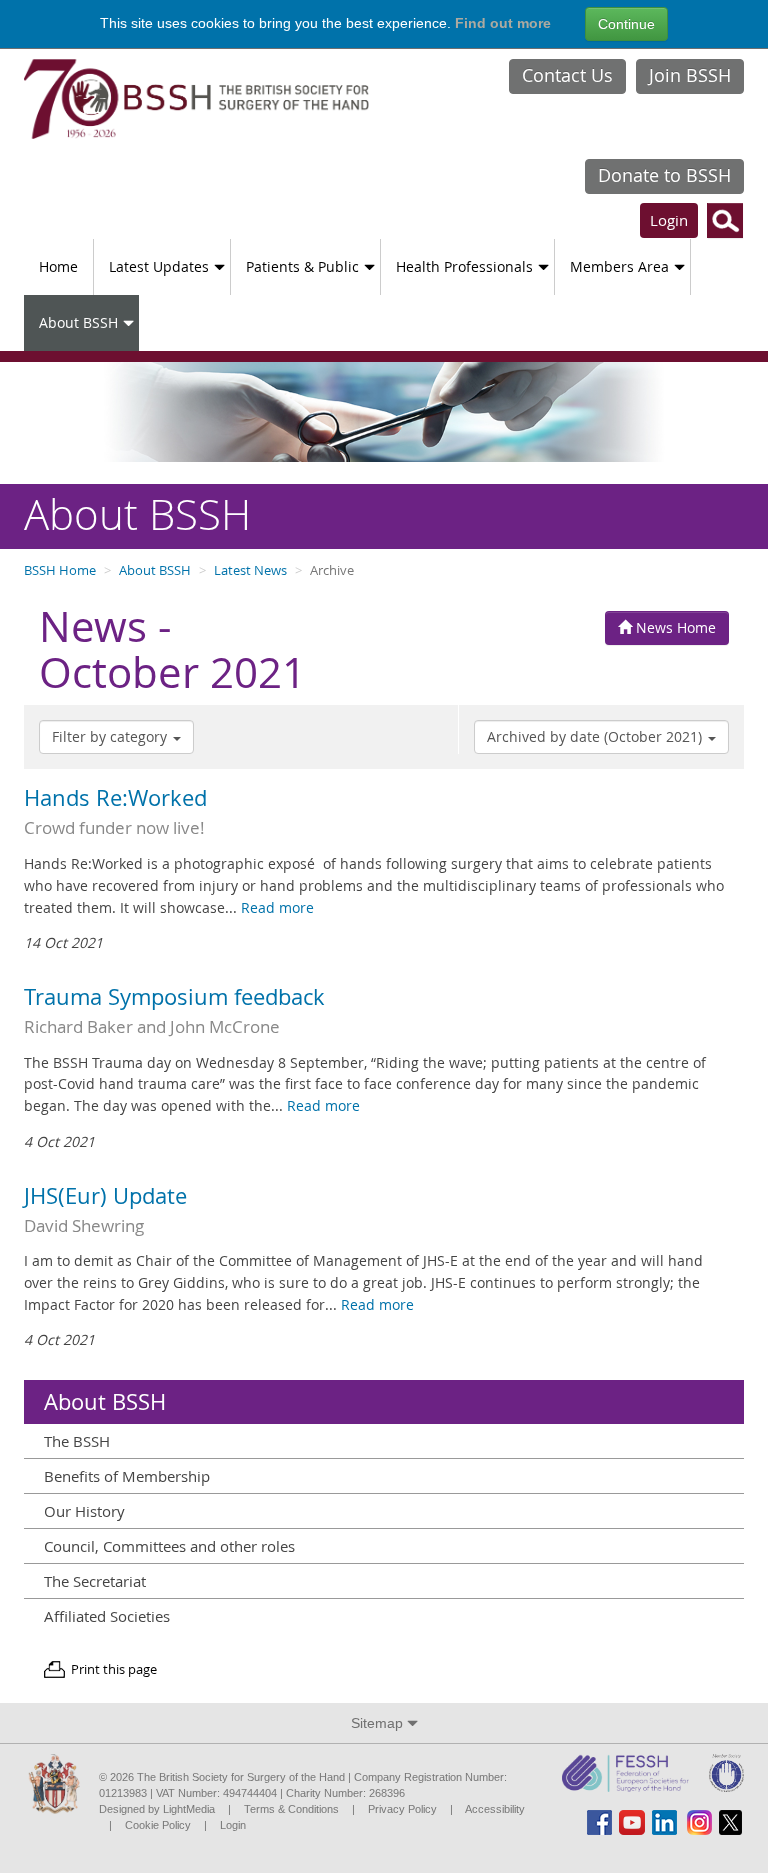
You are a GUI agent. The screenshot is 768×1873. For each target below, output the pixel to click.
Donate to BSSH (664, 175)
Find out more (503, 23)
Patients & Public (302, 266)
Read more (277, 907)
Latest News (250, 570)
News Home (674, 627)
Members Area (619, 266)
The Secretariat (95, 1581)
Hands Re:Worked (115, 798)
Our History (84, 1511)
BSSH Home (60, 570)
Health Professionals (464, 266)
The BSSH (77, 1441)
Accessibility (495, 1809)
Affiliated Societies (107, 1616)
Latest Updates (159, 266)
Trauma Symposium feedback (174, 997)
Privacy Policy (402, 1809)
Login (669, 220)
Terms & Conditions (291, 1809)
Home (58, 266)
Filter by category (111, 736)
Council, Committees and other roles (169, 1546)
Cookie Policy (158, 1825)
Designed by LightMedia (157, 1809)
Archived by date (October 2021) (596, 736)
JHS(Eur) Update (105, 1196)
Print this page (114, 1669)
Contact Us (567, 75)
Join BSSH (690, 75)
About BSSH (78, 322)
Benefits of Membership (127, 1476)
